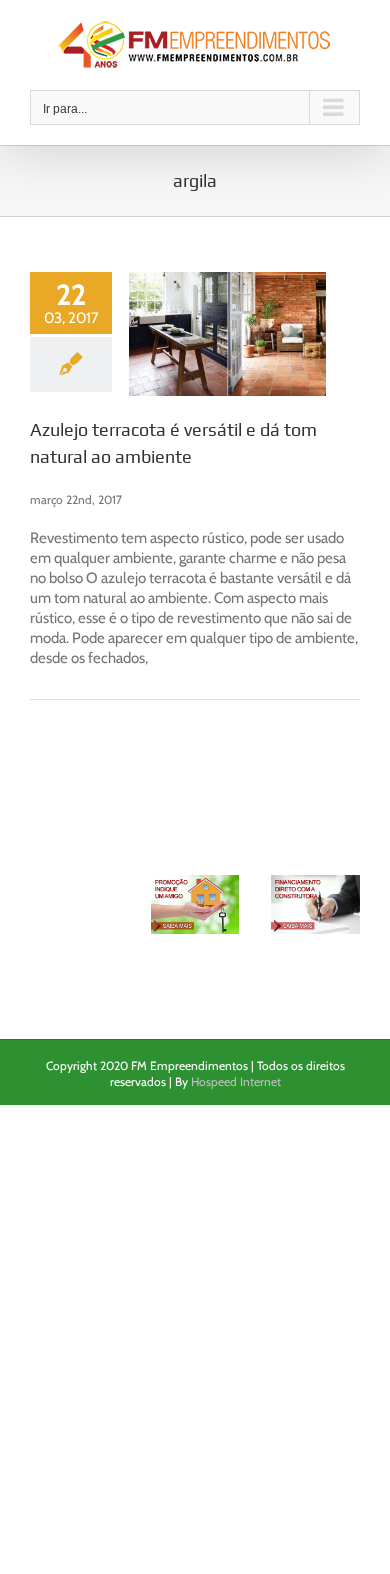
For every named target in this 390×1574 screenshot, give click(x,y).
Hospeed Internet (236, 1081)
